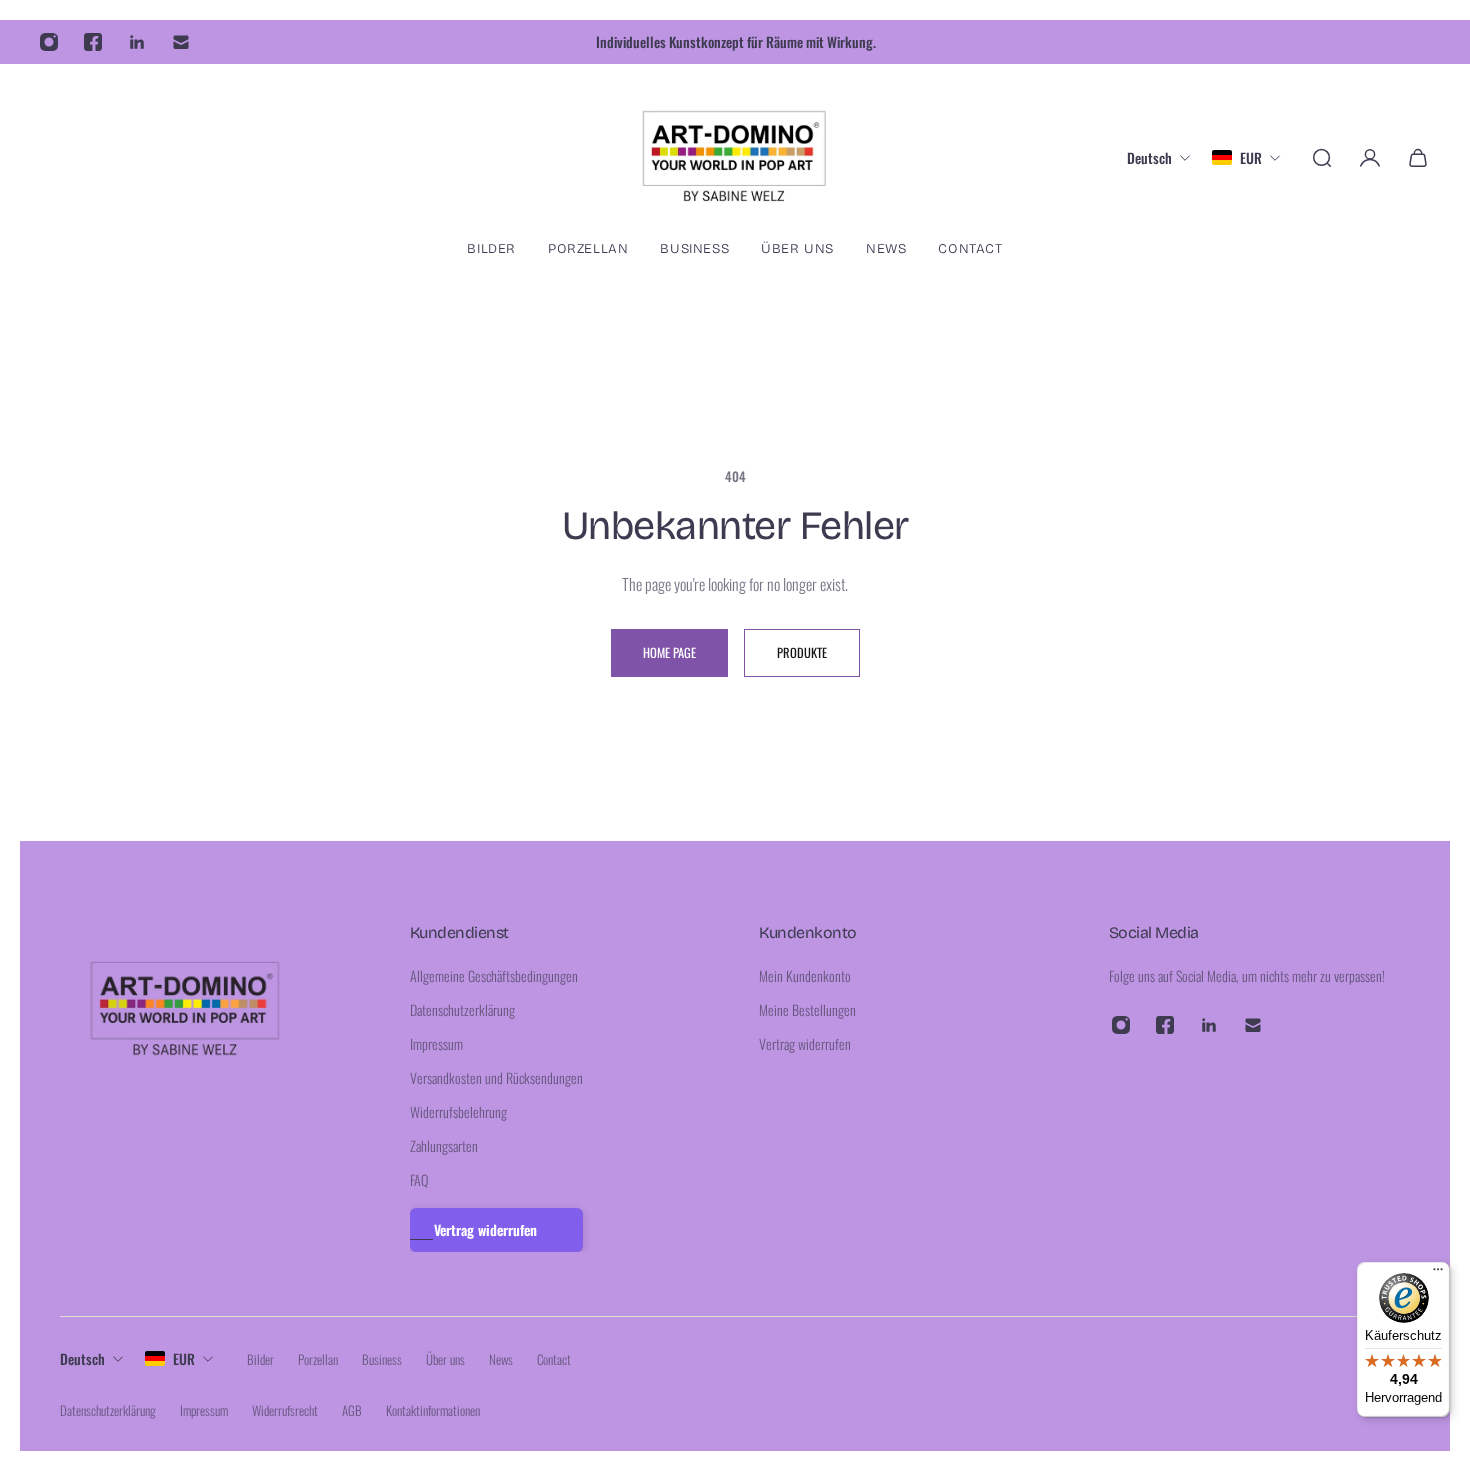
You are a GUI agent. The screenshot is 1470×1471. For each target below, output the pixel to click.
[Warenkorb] (1418, 158)
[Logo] (735, 157)
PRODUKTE (802, 652)
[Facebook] (93, 42)
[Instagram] (49, 42)
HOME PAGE (669, 652)
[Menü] (1438, 1274)
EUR (184, 1358)
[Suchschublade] (1322, 158)
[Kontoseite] (1370, 158)
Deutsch (82, 1358)
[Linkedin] (137, 42)
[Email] (181, 42)
